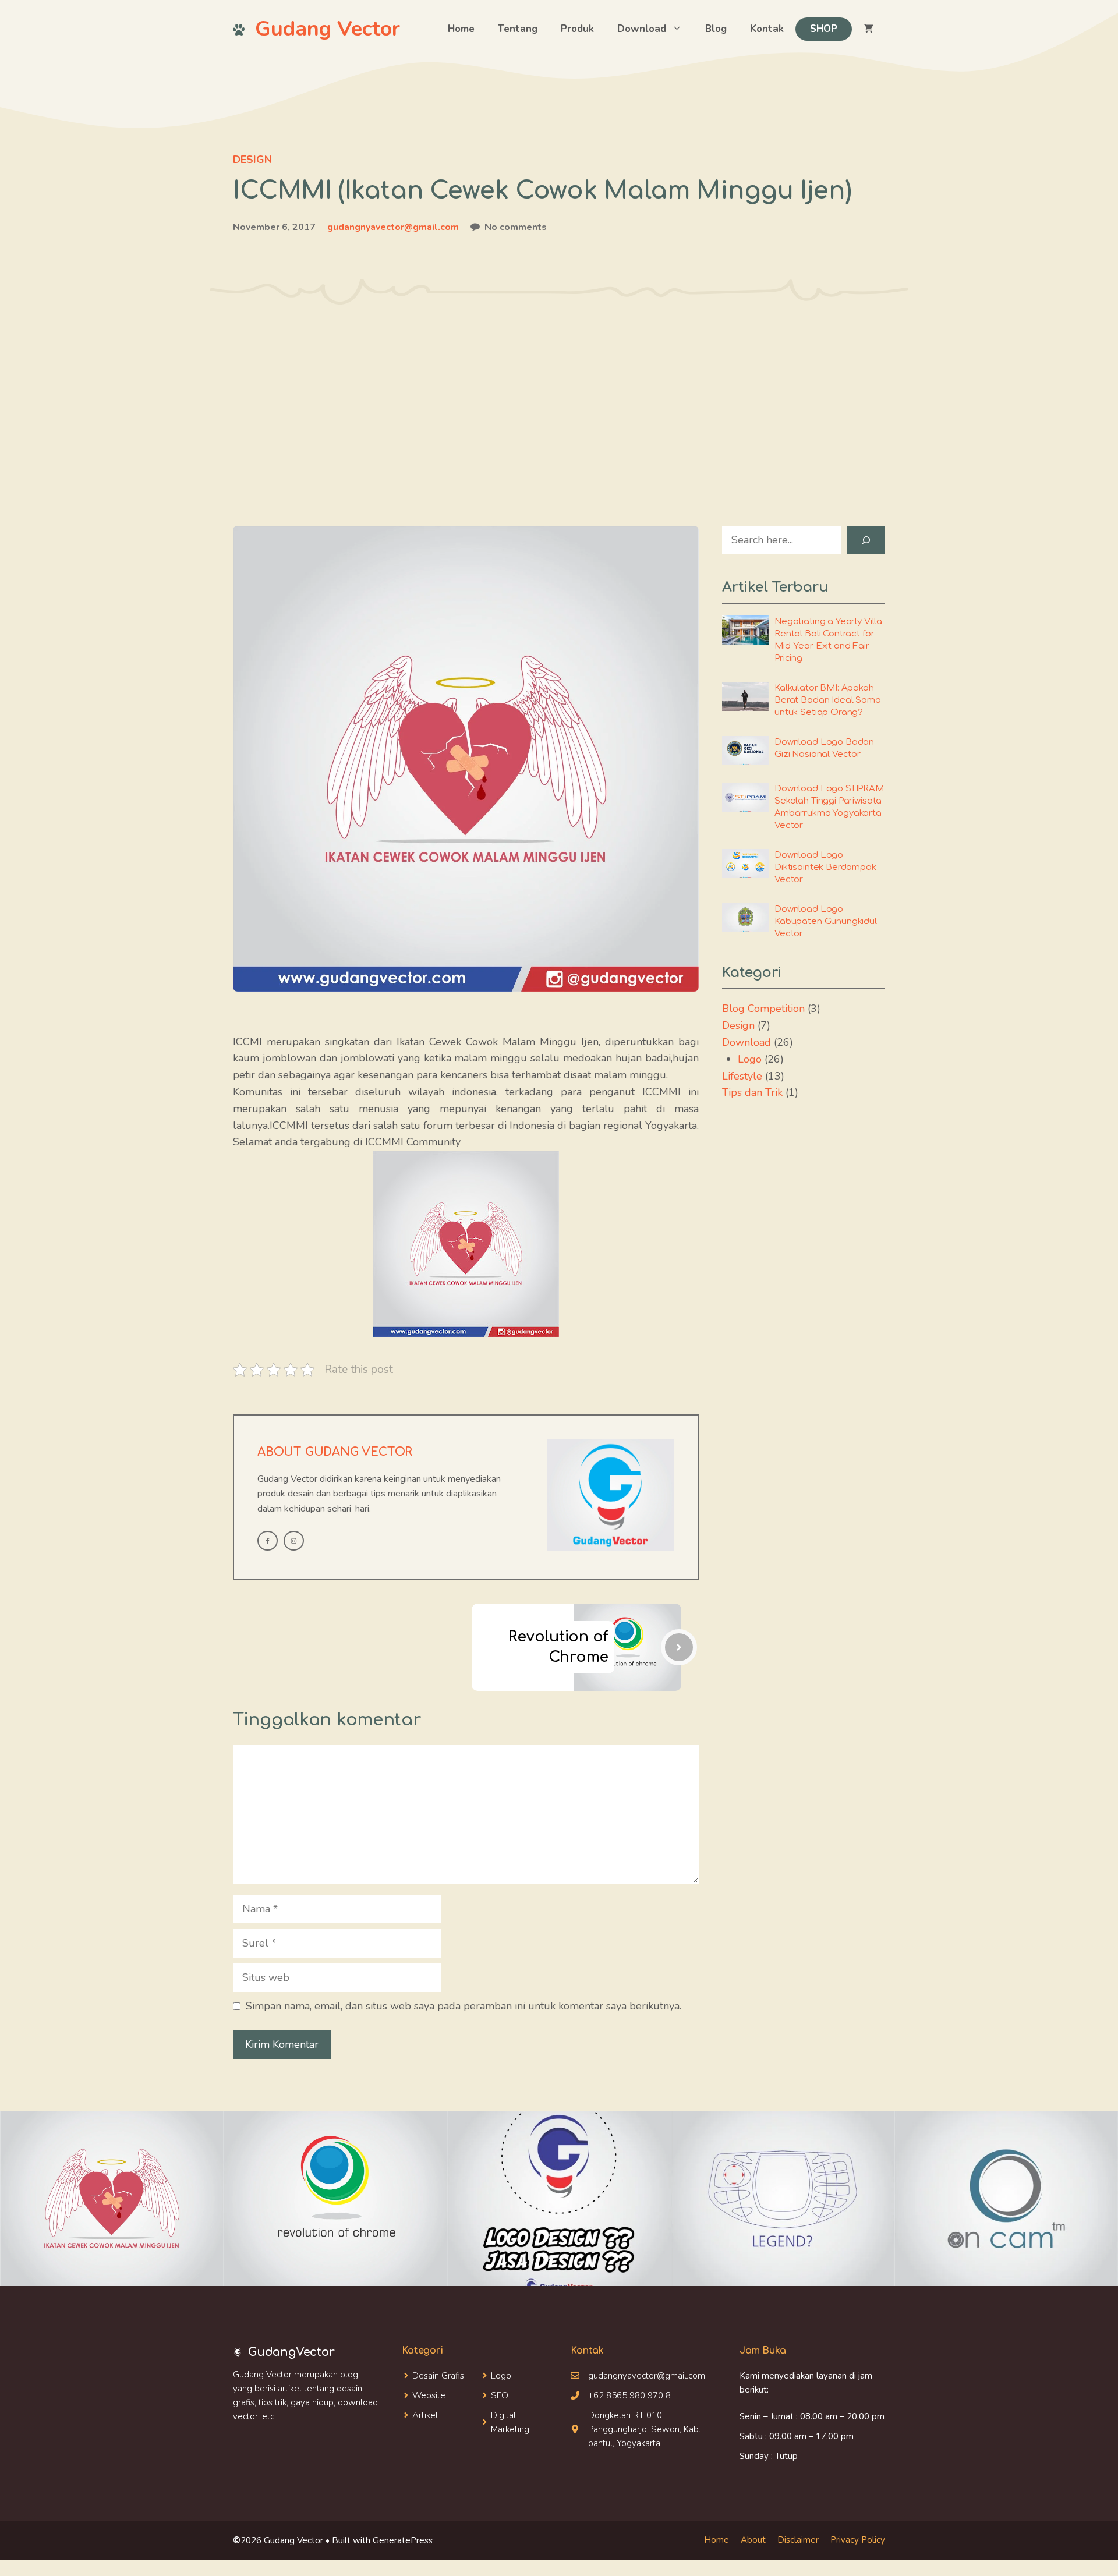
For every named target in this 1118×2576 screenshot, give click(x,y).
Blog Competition (763, 1009)
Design (252, 160)
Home (461, 29)
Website (429, 2395)
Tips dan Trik (752, 1092)
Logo (750, 1059)
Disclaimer (798, 2540)
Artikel (425, 2415)
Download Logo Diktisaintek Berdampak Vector (825, 867)
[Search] (866, 540)
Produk (577, 29)
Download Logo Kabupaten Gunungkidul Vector (826, 921)
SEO (500, 2395)
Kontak (767, 29)
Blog (716, 29)
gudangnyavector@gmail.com (393, 227)
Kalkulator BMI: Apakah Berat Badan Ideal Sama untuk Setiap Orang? (828, 700)
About (753, 2540)
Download (642, 29)
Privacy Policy (858, 2540)
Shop (824, 29)
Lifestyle (742, 1076)
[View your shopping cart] (868, 29)
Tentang (518, 29)
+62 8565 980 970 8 (629, 2395)
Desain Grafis (438, 2376)
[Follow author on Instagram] (294, 1541)
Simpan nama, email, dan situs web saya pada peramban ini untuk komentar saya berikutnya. (464, 2006)
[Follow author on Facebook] (268, 1541)
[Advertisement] (559, 392)
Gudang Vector (328, 29)
